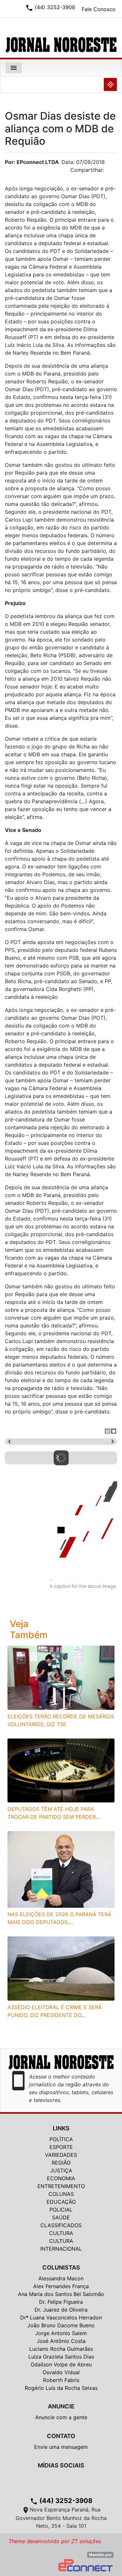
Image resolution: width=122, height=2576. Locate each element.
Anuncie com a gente (61, 2417)
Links (61, 2128)
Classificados (61, 2225)
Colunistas (61, 2267)
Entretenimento (61, 2186)
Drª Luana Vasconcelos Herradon (61, 2317)
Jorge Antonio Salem (61, 2333)
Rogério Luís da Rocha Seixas (61, 2388)
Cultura (61, 2233)
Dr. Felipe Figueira (61, 2302)
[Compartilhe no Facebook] (115, 172)
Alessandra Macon (61, 2278)
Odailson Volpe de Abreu (61, 2364)
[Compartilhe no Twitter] (112, 172)
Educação (61, 2202)
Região (61, 2163)
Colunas (61, 2194)
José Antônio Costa (61, 2341)
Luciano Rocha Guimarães (61, 2349)
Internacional (61, 2249)
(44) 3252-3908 (61, 2501)
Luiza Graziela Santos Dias (61, 2357)
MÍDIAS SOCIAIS (61, 2465)
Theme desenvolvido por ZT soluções (55, 2541)
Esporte (61, 2147)
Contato (61, 2436)
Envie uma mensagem (61, 2447)
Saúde (61, 2217)
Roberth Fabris (61, 2380)
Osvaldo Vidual (61, 2372)
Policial (61, 2210)
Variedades (61, 2155)
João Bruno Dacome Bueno (61, 2325)
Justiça (61, 2170)
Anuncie (61, 2406)
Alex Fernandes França (61, 2286)
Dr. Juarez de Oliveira (61, 2310)
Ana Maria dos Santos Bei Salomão (61, 2294)
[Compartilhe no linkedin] (109, 172)
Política (61, 2139)
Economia (61, 2178)
